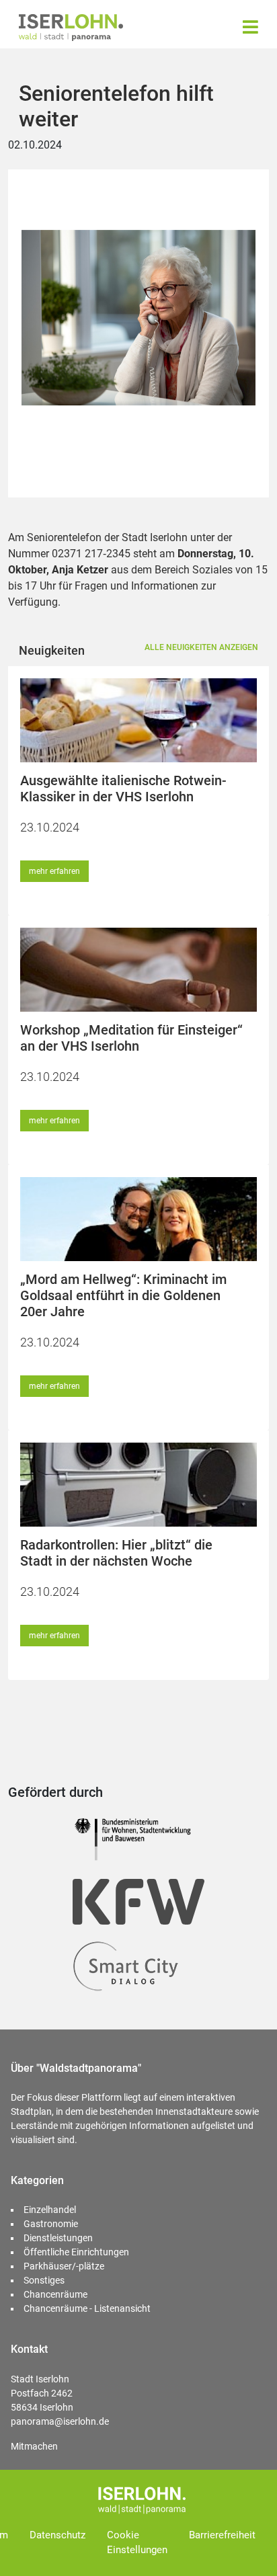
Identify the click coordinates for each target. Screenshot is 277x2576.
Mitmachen (34, 2446)
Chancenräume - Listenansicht (87, 2308)
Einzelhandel (50, 2210)
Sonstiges (44, 2280)
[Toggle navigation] (250, 27)
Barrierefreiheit (222, 2535)
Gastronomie (51, 2224)
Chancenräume (55, 2294)
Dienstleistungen (58, 2238)
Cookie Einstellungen (137, 2543)
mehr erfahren (54, 871)
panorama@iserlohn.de (60, 2421)
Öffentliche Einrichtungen (76, 2252)
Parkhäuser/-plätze (64, 2266)
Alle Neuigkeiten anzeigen (201, 647)
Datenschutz (57, 2535)
